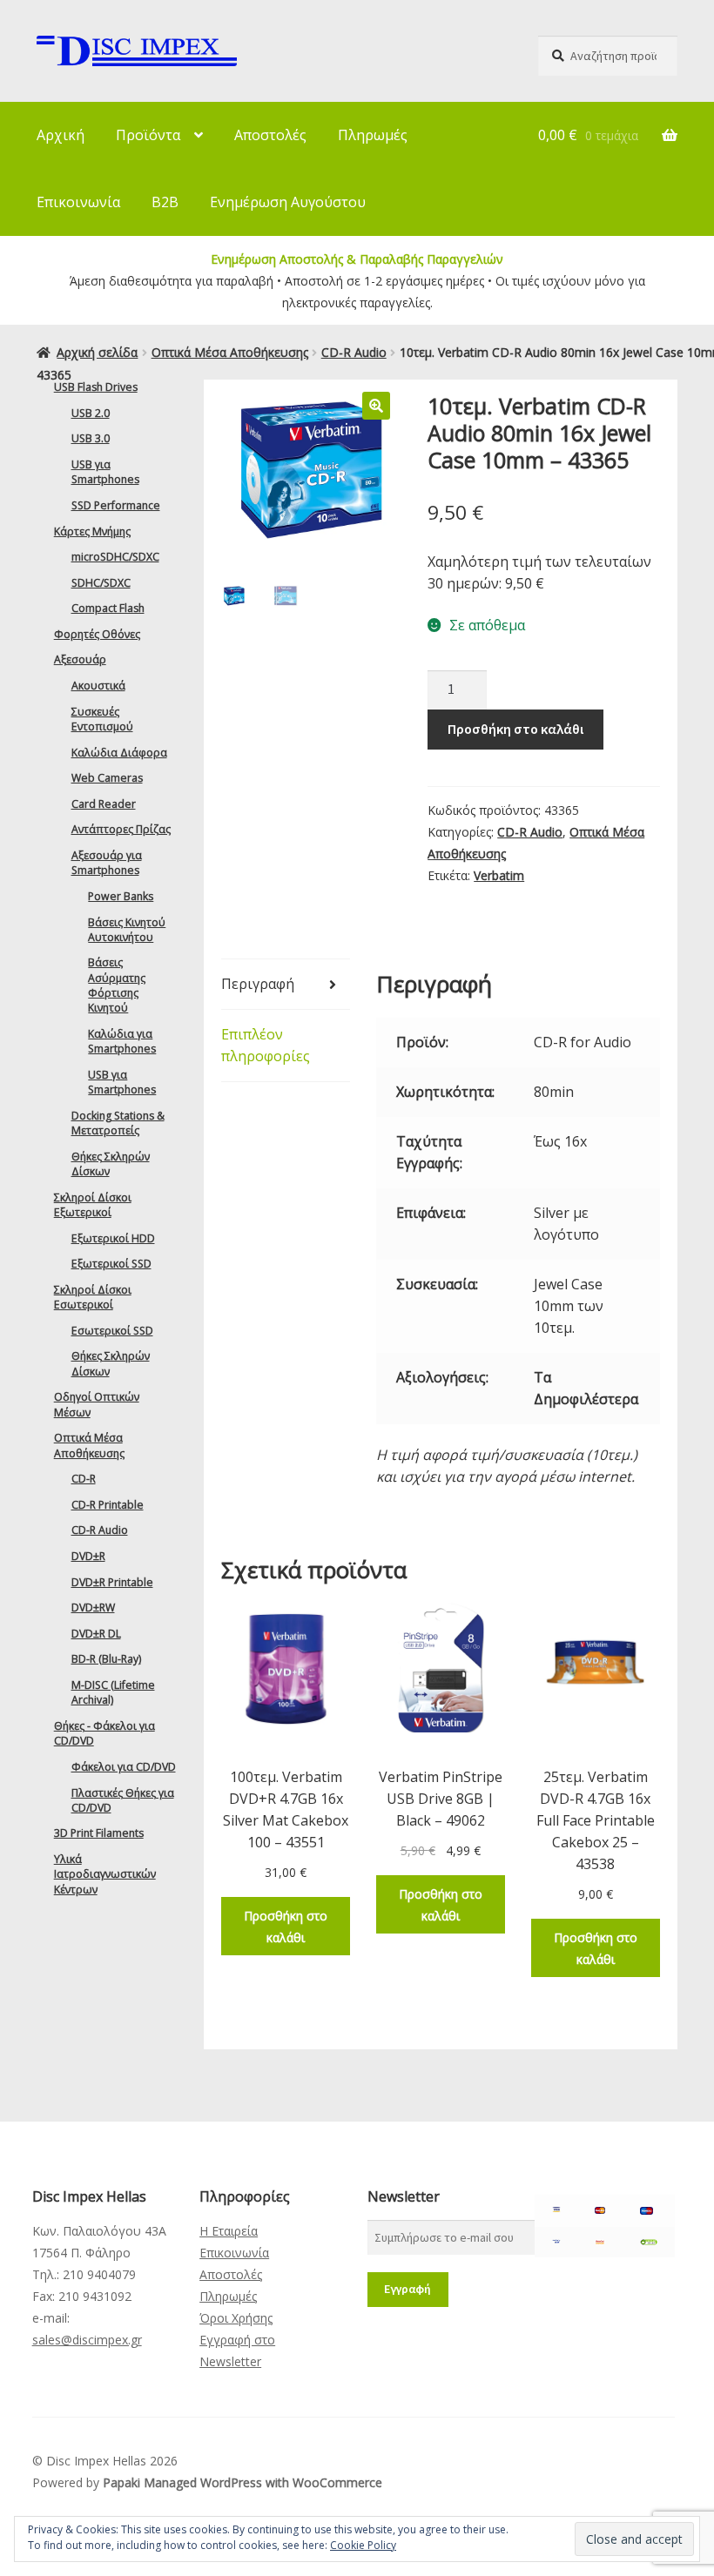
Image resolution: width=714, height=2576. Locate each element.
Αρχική (61, 135)
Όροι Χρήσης (236, 2318)
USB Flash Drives (96, 387)
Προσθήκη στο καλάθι (515, 729)
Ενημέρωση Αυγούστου (288, 202)
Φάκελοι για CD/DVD (124, 1767)
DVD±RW (93, 1607)
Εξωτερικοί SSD (111, 1264)
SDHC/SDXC (101, 583)
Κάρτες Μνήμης (92, 531)
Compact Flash (108, 608)
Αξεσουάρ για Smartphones (107, 863)
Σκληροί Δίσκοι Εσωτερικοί (93, 1297)
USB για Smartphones (105, 472)
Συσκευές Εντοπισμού (102, 719)
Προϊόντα (148, 135)
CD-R (84, 1479)
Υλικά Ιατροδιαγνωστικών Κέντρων (105, 1874)
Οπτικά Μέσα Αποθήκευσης (230, 352)
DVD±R (88, 1556)
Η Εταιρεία (229, 2231)
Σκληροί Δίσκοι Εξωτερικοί (93, 1205)
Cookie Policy (363, 2545)
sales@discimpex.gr (87, 2340)
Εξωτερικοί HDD (113, 1238)
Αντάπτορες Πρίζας (121, 829)
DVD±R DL (96, 1634)
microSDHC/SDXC (115, 557)
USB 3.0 (91, 438)
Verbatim (499, 875)
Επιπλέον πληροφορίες (266, 1045)
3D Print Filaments (99, 1833)
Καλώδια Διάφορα (119, 753)
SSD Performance (116, 505)
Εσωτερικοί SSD (112, 1331)
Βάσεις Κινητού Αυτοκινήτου (127, 930)
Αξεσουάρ (80, 659)
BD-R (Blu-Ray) (106, 1659)
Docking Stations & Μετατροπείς (118, 1123)
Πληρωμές (373, 135)
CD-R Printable (108, 1505)
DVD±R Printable (112, 1582)
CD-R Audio (354, 352)
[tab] (286, 985)
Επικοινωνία (78, 202)
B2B (165, 202)
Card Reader (104, 804)
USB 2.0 (91, 413)
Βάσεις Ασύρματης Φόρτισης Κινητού (117, 985)
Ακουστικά (98, 686)
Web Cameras (107, 778)
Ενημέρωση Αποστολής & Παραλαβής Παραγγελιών (357, 259)
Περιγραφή (258, 984)
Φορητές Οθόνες (97, 634)
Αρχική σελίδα (97, 352)
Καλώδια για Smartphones (122, 1041)
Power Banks (121, 896)
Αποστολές (270, 135)
